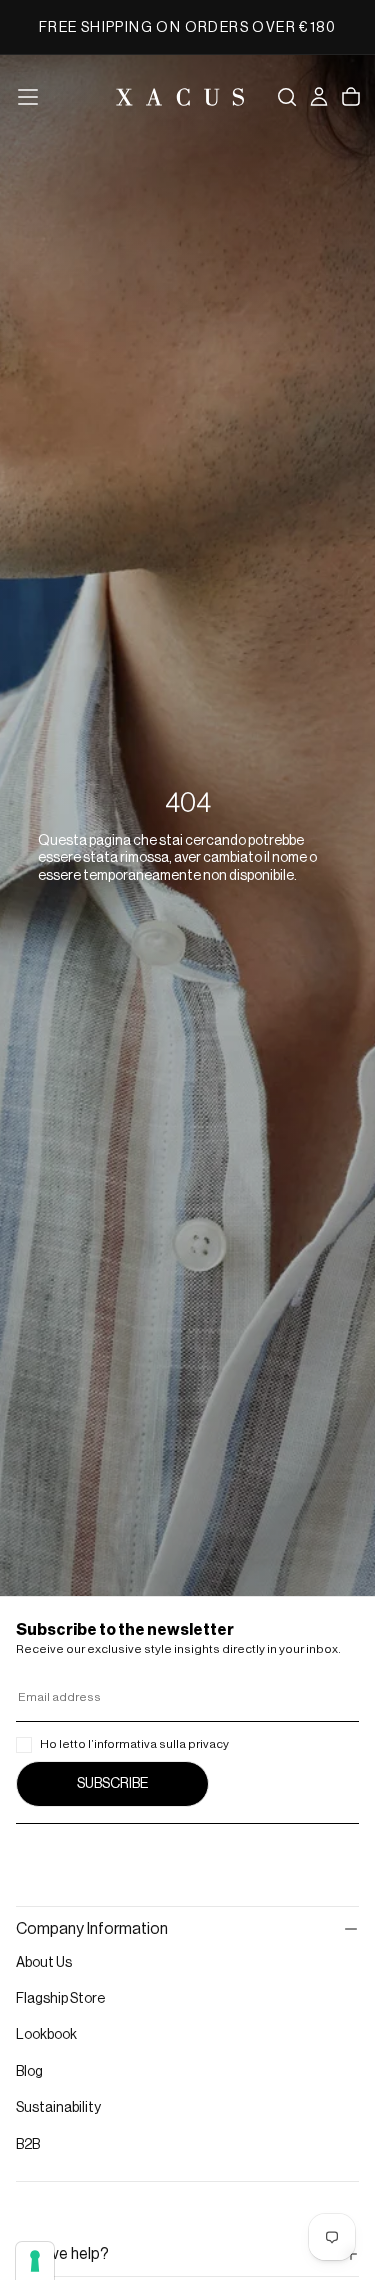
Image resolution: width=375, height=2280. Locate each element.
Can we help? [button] (62, 2254)
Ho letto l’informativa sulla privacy (134, 1744)
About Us (44, 1963)
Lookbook (46, 2035)
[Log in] (319, 97)
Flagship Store (60, 1999)
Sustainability (58, 2108)
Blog (29, 2072)
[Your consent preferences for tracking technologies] (35, 2261)
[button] (28, 97)
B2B (28, 2145)
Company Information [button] (92, 1929)
